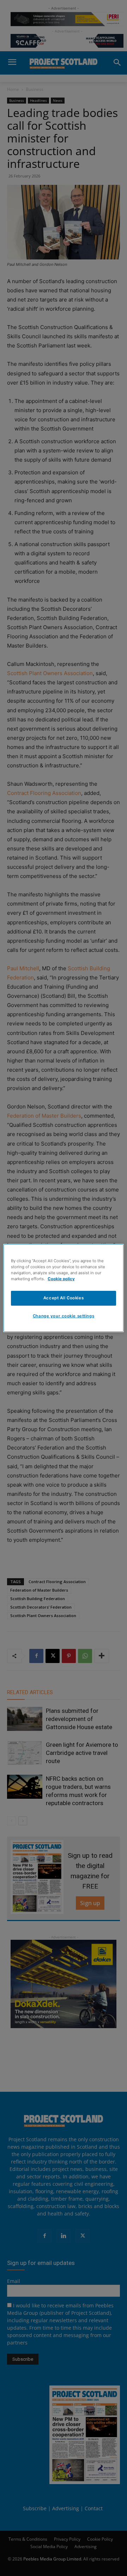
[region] (64, 1288)
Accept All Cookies (64, 1298)
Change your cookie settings (64, 1316)
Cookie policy (61, 1279)
